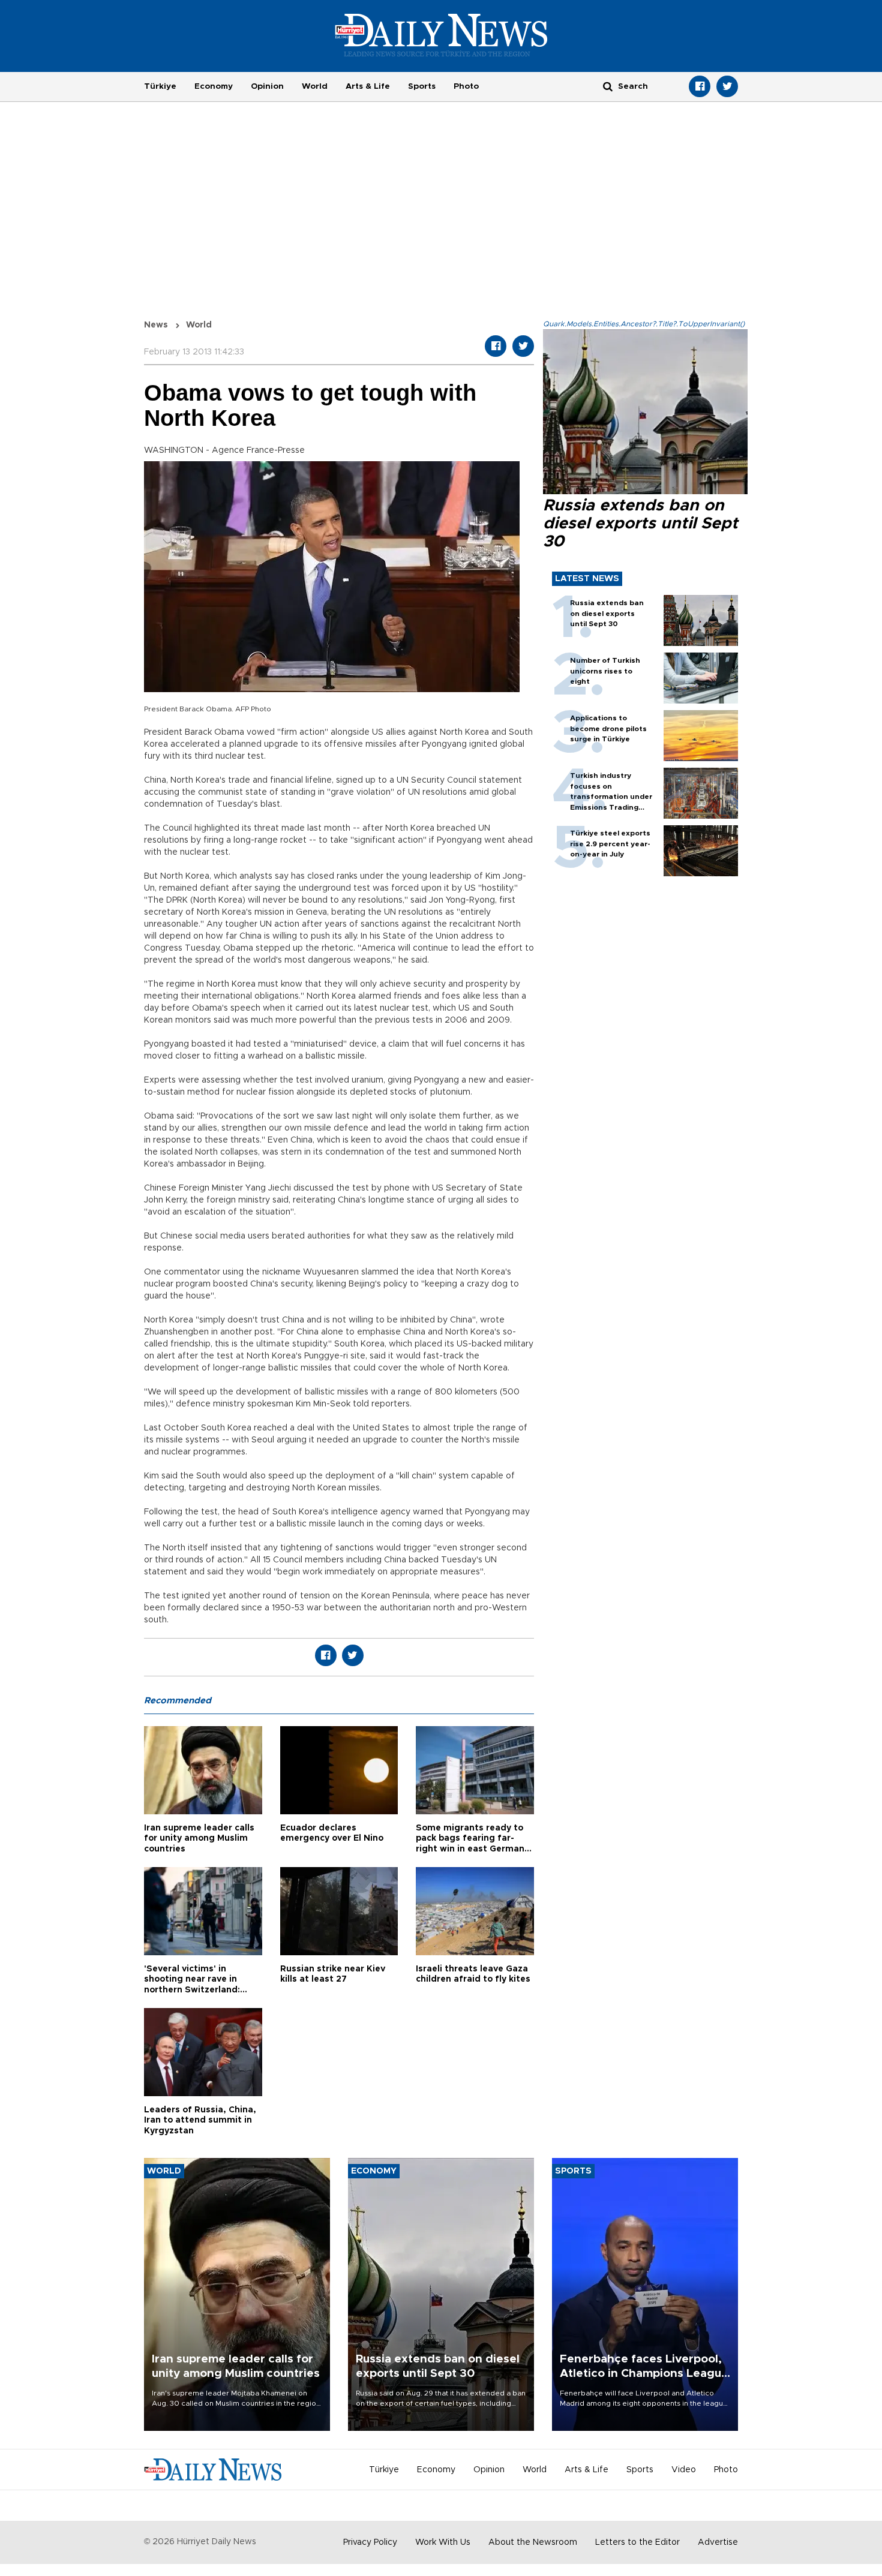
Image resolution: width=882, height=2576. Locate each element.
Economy (214, 86)
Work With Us (443, 2542)
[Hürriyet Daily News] (441, 35)
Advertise (718, 2542)
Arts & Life (368, 86)
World (315, 86)
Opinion (267, 86)
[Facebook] (700, 86)
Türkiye (160, 86)
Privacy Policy (370, 2542)
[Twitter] (727, 86)
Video (684, 2470)
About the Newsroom (533, 2542)
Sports (422, 86)
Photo (466, 86)
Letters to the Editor (637, 2542)
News (156, 325)
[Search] (608, 86)
